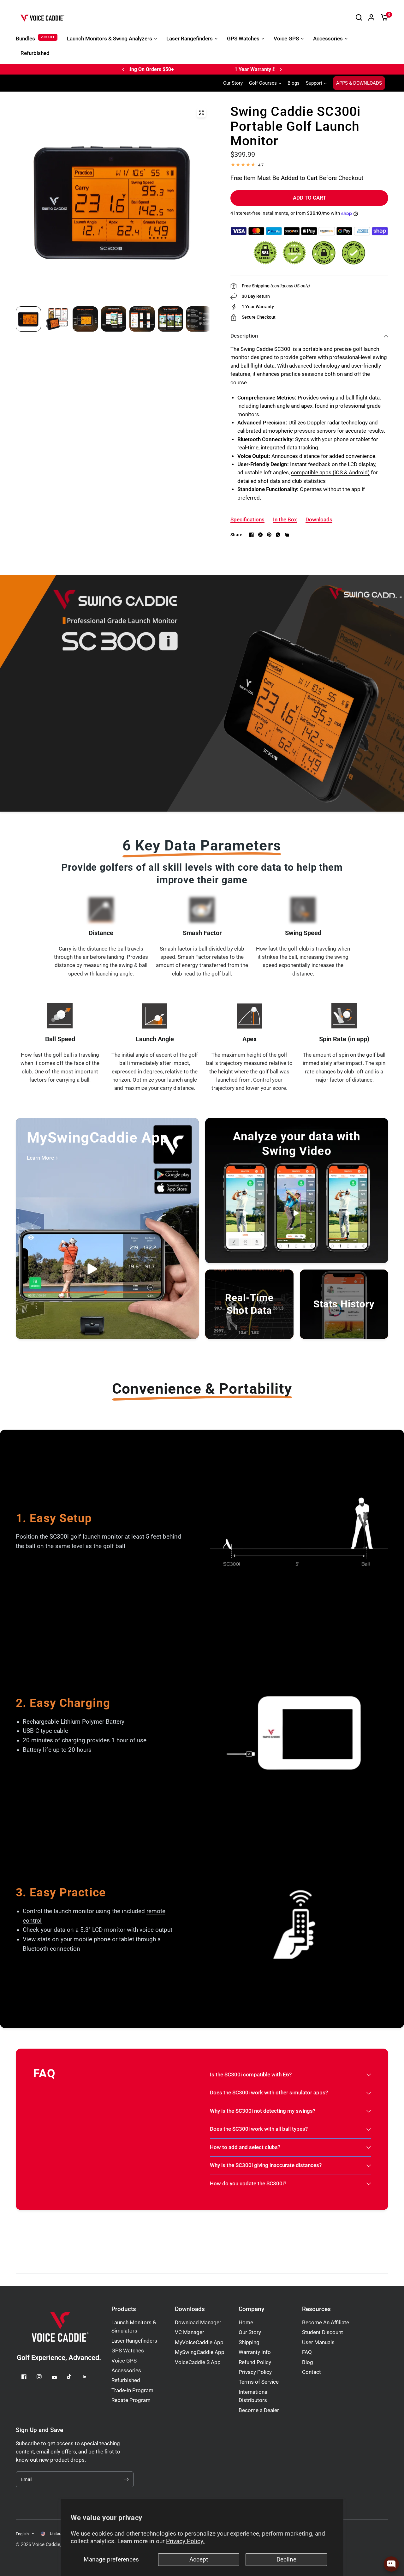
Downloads (190, 2309)
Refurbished (126, 2380)
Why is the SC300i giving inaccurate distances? (266, 2165)
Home (246, 2323)
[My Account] (371, 17)
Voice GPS (124, 2361)
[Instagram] (44, 2377)
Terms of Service (259, 2382)
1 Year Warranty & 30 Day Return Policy (195, 69)
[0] (383, 17)
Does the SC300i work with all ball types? (259, 2129)
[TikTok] (74, 2377)
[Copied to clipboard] (287, 535)
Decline (286, 2560)
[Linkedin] (89, 2377)
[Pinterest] (269, 535)
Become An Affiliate (326, 2323)
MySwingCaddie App (200, 2352)
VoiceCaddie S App (198, 2362)
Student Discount (323, 2332)
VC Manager (190, 2332)
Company (251, 2309)
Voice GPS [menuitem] (286, 39)
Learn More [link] (40, 1158)
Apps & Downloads (359, 83)
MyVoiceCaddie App (199, 2342)
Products (124, 2309)
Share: (237, 535)
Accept (199, 2560)
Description (244, 336)
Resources (316, 2309)
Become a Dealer (259, 2410)
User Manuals (318, 2342)
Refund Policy (255, 2362)
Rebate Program (131, 2400)
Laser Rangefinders (134, 2341)
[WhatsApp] (278, 535)
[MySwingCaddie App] (107, 1228)
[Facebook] (252, 535)
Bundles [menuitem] (25, 39)
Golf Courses (263, 83)
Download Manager (198, 2323)
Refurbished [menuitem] (35, 53)
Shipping (249, 2342)
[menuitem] (235, 83)
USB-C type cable (45, 1731)
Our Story (233, 83)
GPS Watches (128, 2351)
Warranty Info (255, 2352)
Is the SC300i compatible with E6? (251, 2075)
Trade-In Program (132, 2390)
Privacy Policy (255, 2372)
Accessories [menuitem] (328, 39)
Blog (308, 2362)
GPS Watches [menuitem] (243, 39)
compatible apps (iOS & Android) (330, 473)
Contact (312, 2372)
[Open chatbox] (391, 2564)
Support (314, 83)
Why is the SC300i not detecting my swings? (263, 2111)
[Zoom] (201, 113)
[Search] (359, 17)
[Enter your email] (126, 2479)
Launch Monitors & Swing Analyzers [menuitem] (110, 39)
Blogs (294, 83)
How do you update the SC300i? (248, 2184)
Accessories (126, 2371)
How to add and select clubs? (245, 2147)
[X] (260, 535)
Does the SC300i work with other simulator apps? (269, 2093)
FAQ (307, 2352)
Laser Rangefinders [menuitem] (190, 39)
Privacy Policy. (185, 2541)
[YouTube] (59, 2377)
